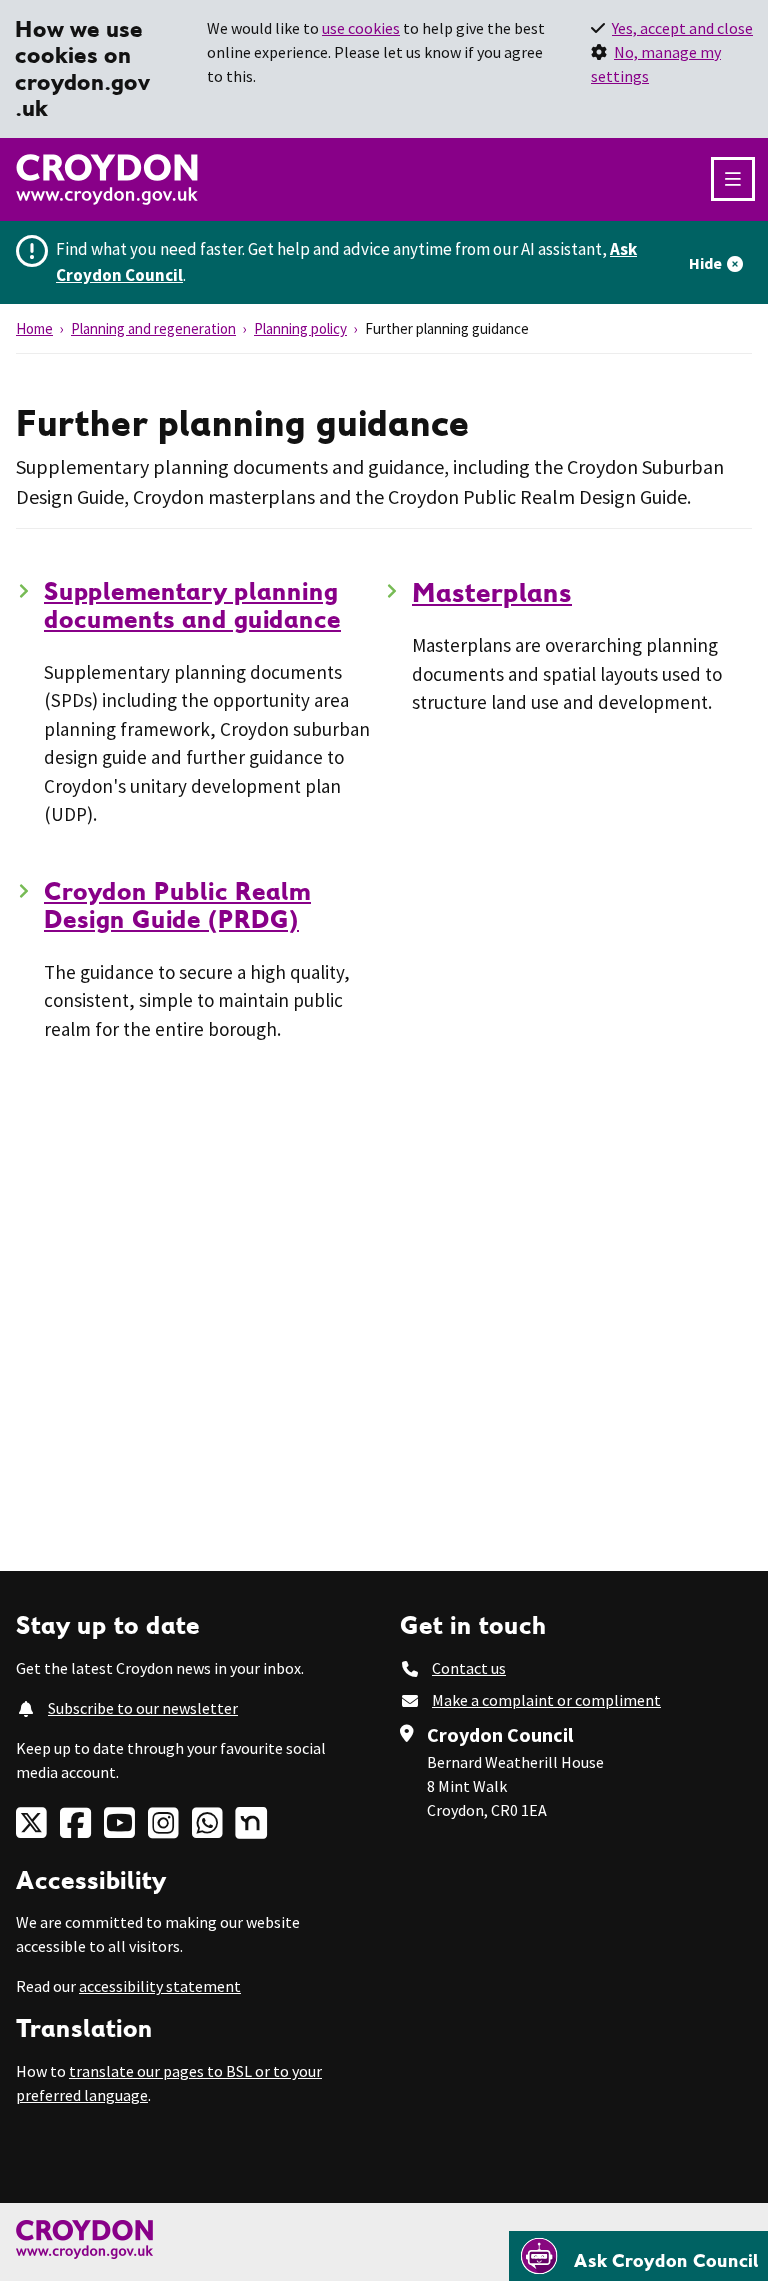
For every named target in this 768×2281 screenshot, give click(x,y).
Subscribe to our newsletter (143, 1708)
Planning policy (300, 328)
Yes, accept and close (682, 28)
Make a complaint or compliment (546, 1700)
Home (34, 328)
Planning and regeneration (153, 328)
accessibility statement (160, 1986)
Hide (705, 263)
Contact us (469, 1668)
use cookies (361, 28)
